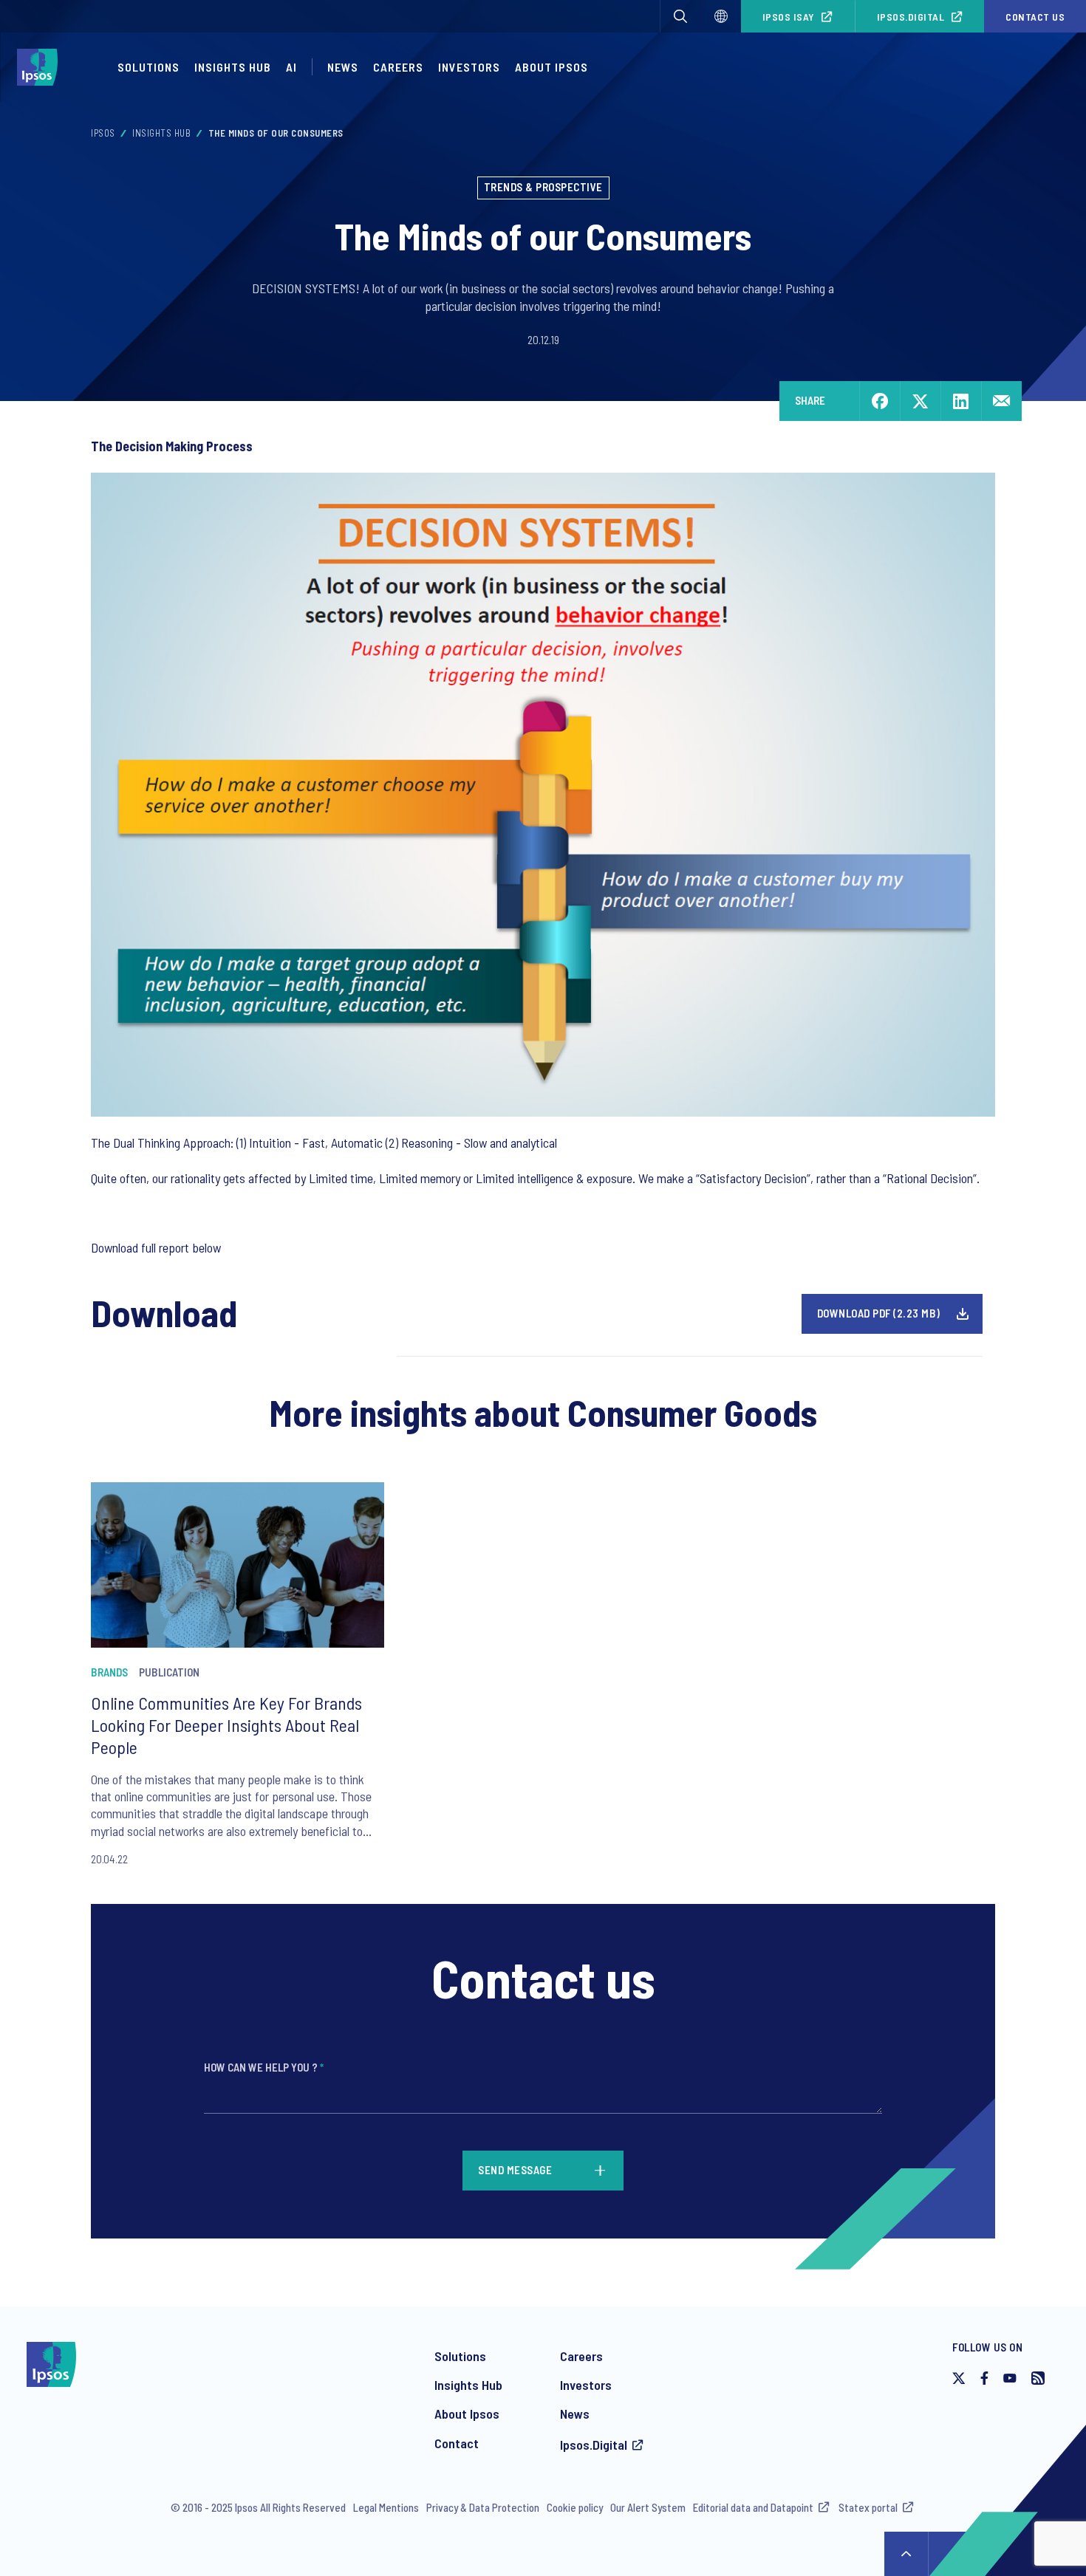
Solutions (148, 67)
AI (291, 67)
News (343, 67)
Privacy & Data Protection (483, 2507)
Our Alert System (648, 2507)
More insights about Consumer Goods (543, 1412)
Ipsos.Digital (911, 17)
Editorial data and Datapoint (753, 2507)
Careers (398, 67)
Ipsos (103, 133)
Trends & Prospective (543, 187)
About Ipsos (551, 67)
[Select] (721, 16)
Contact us (1035, 17)
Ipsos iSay (789, 17)
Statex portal (868, 2507)
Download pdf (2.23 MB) (879, 1313)
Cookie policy (575, 2507)
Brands (109, 1672)
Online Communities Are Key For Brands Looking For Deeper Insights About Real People (226, 1725)
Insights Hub (233, 67)
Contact (457, 2443)
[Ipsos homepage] (41, 67)
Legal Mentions (386, 2507)
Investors (469, 67)
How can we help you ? (264, 2067)
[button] (680, 16)
